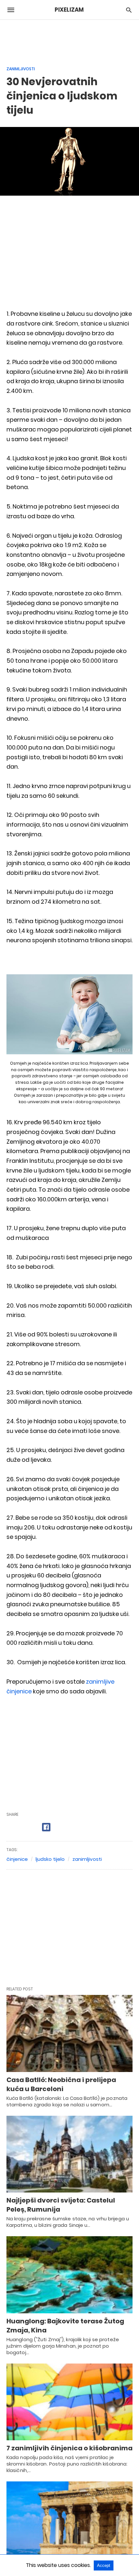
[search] (129, 10)
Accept (104, 2565)
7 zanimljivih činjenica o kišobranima (69, 2448)
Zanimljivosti (21, 69)
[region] (69, 39)
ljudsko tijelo (50, 1859)
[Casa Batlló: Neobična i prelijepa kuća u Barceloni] (69, 2033)
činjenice (17, 1859)
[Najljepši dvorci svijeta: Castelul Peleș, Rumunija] (69, 2154)
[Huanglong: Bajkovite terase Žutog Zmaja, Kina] (69, 2275)
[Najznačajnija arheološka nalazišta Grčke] (69, 2520)
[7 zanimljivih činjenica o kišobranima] (69, 2402)
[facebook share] (46, 1827)
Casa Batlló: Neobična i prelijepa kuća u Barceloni (61, 2084)
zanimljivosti (87, 1859)
